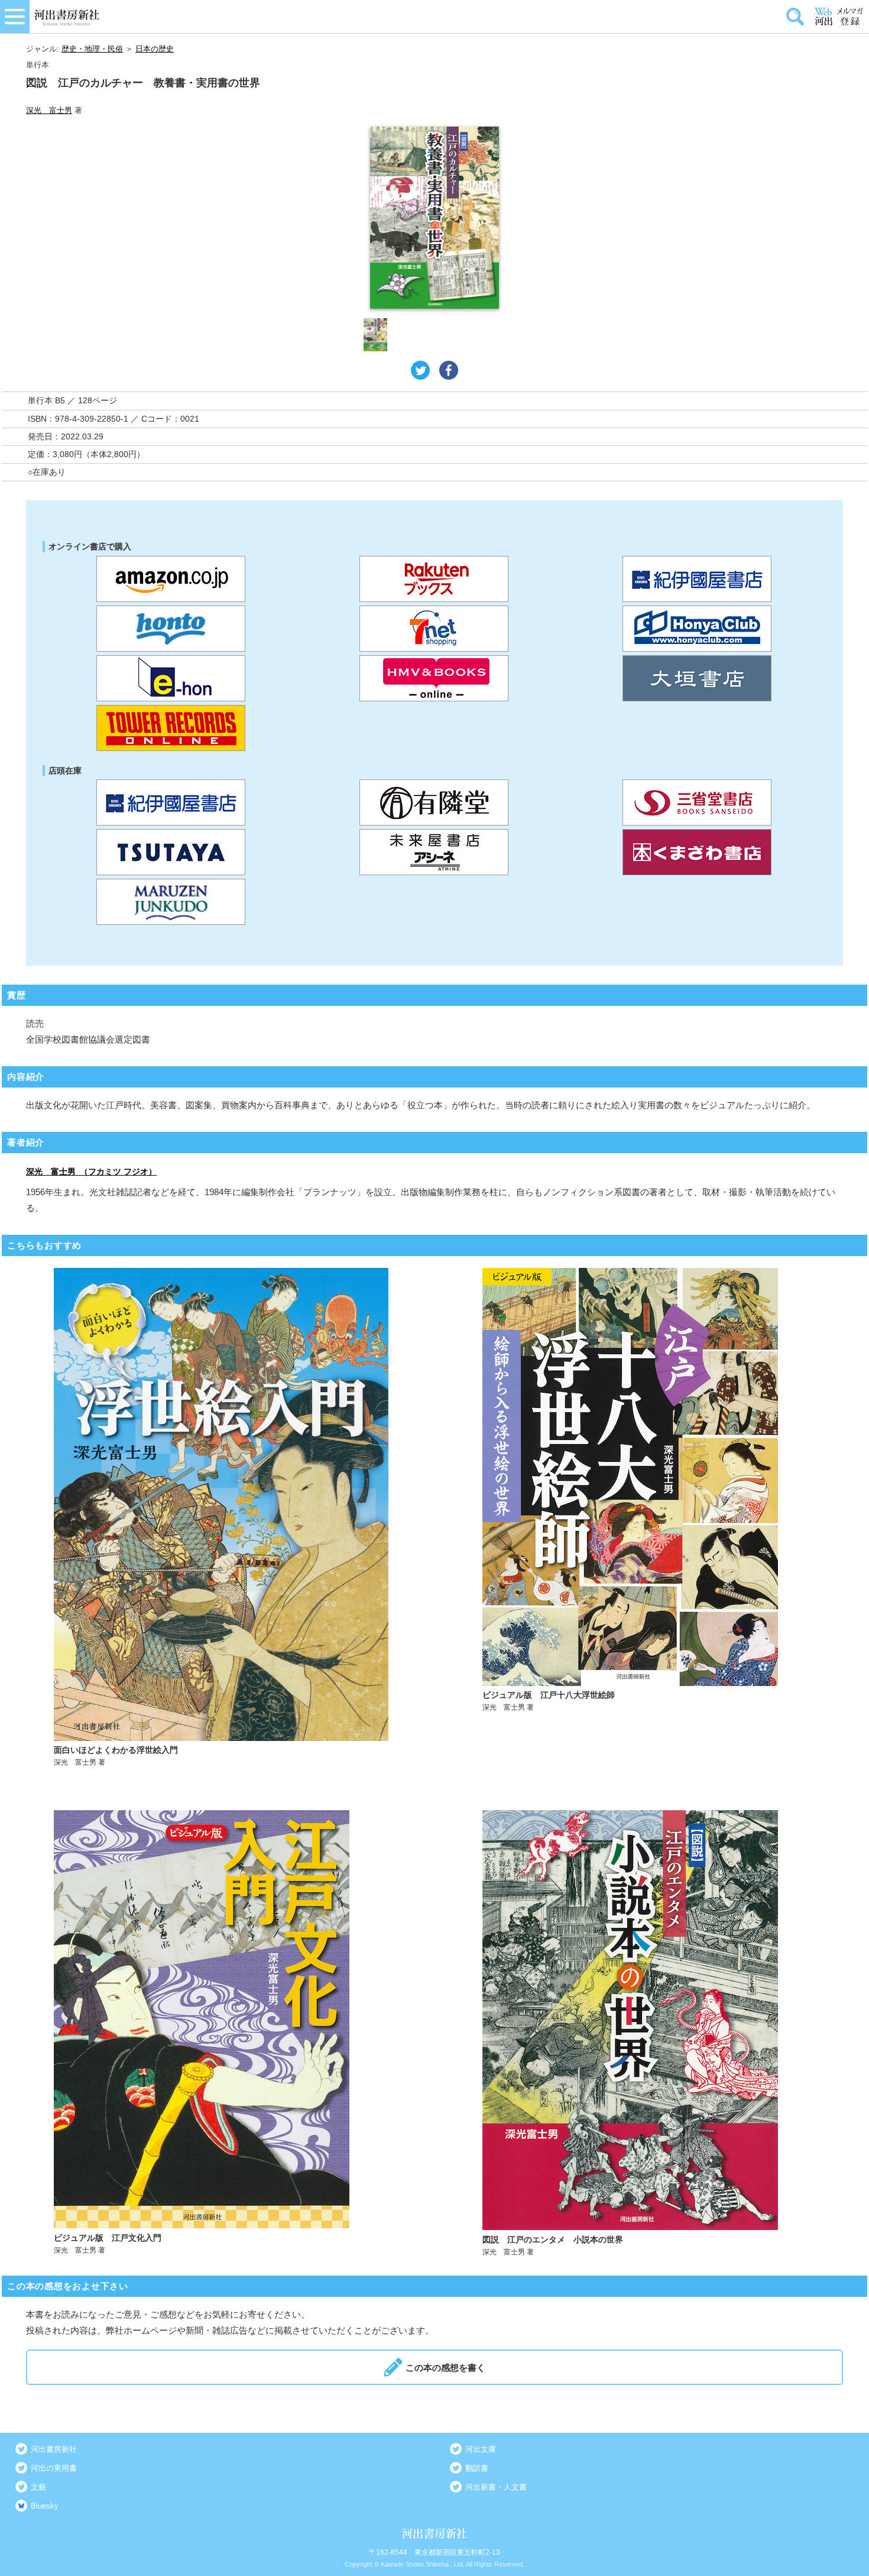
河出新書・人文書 (496, 2487)
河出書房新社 (54, 2449)
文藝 (38, 2487)
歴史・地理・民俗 (92, 49)
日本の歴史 (155, 49)
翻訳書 (477, 2468)
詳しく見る (221, 1518)
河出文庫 (481, 2449)
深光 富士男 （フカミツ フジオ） (91, 1172)
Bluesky (45, 2506)
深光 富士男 (49, 110)
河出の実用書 (54, 2468)
